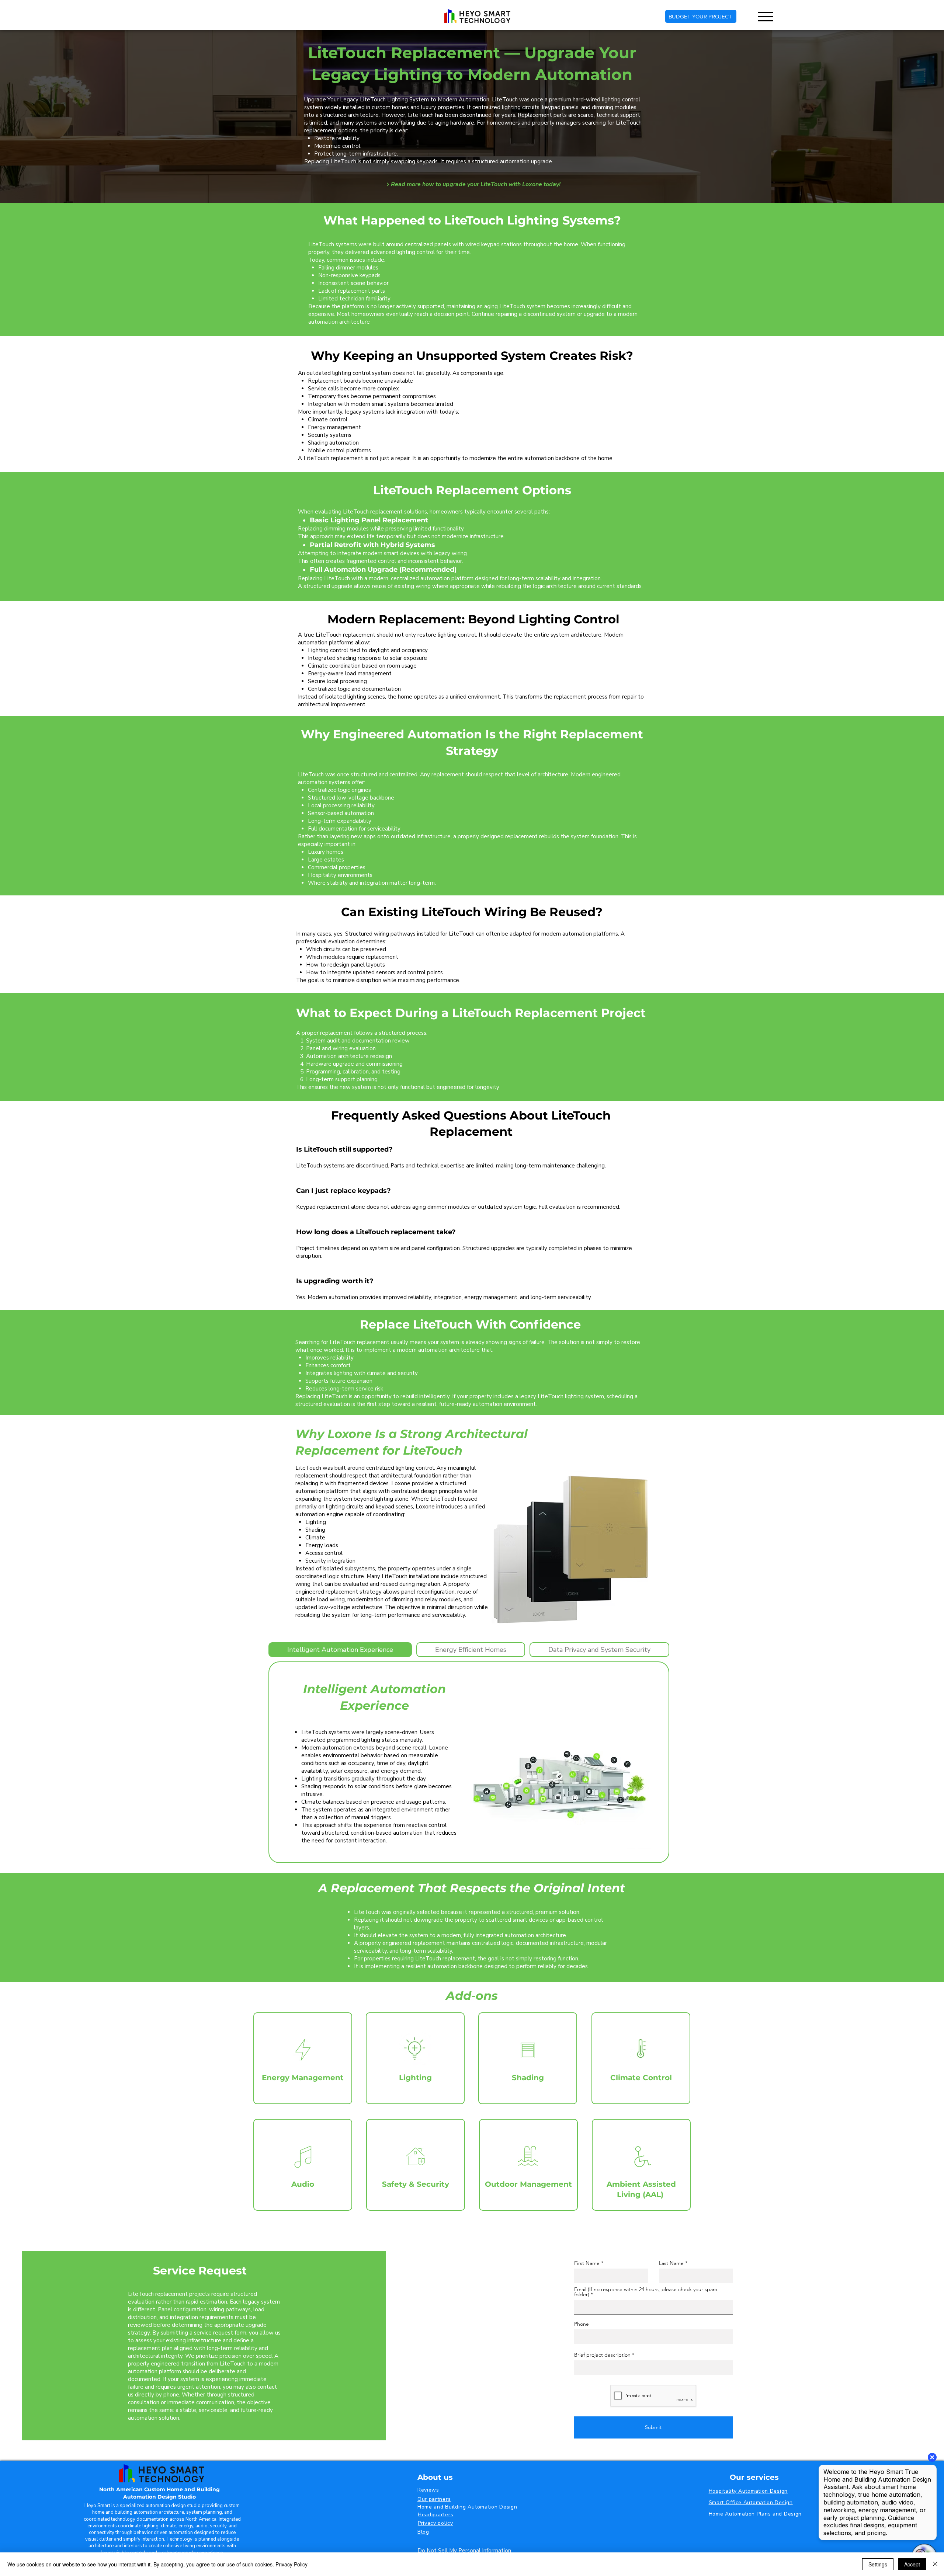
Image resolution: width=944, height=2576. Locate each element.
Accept (912, 2564)
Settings (878, 2564)
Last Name (671, 2263)
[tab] (340, 1650)
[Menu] (765, 16)
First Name (587, 2263)
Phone (582, 2324)
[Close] (935, 2564)
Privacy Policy (291, 2564)
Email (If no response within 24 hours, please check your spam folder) (646, 2292)
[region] (303, 2058)
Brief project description (602, 2355)
